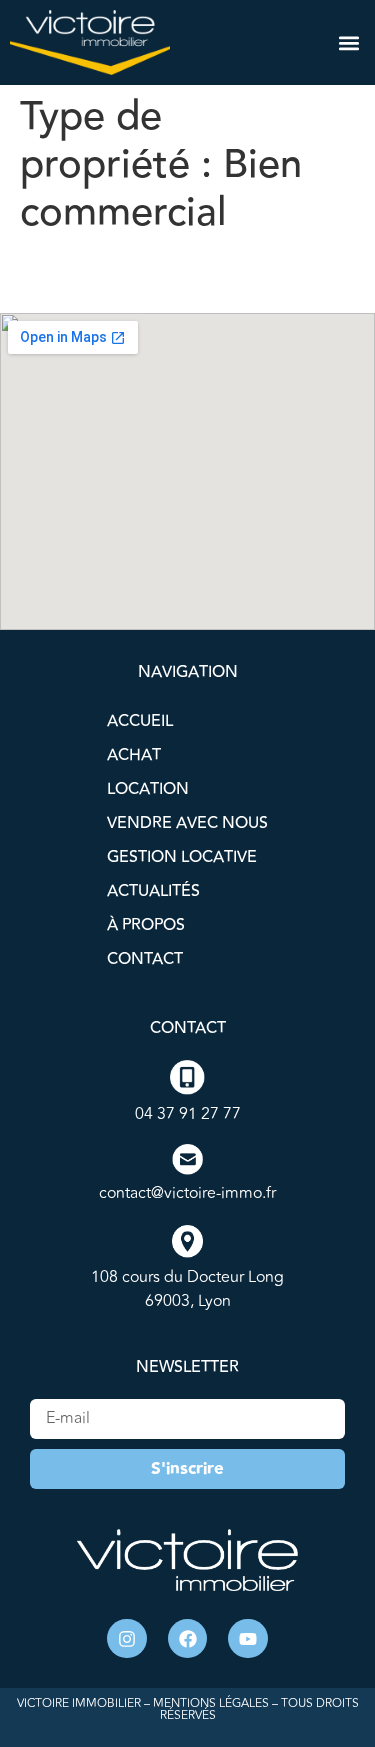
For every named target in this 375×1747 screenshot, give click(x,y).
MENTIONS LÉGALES (211, 1703)
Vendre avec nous (187, 823)
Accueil (140, 721)
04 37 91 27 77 (188, 1114)
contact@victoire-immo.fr (187, 1193)
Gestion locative (182, 857)
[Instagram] (127, 1639)
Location (148, 789)
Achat (134, 755)
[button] (348, 42)
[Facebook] (188, 1639)
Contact (145, 959)
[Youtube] (248, 1639)
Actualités (153, 891)
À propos (146, 925)
